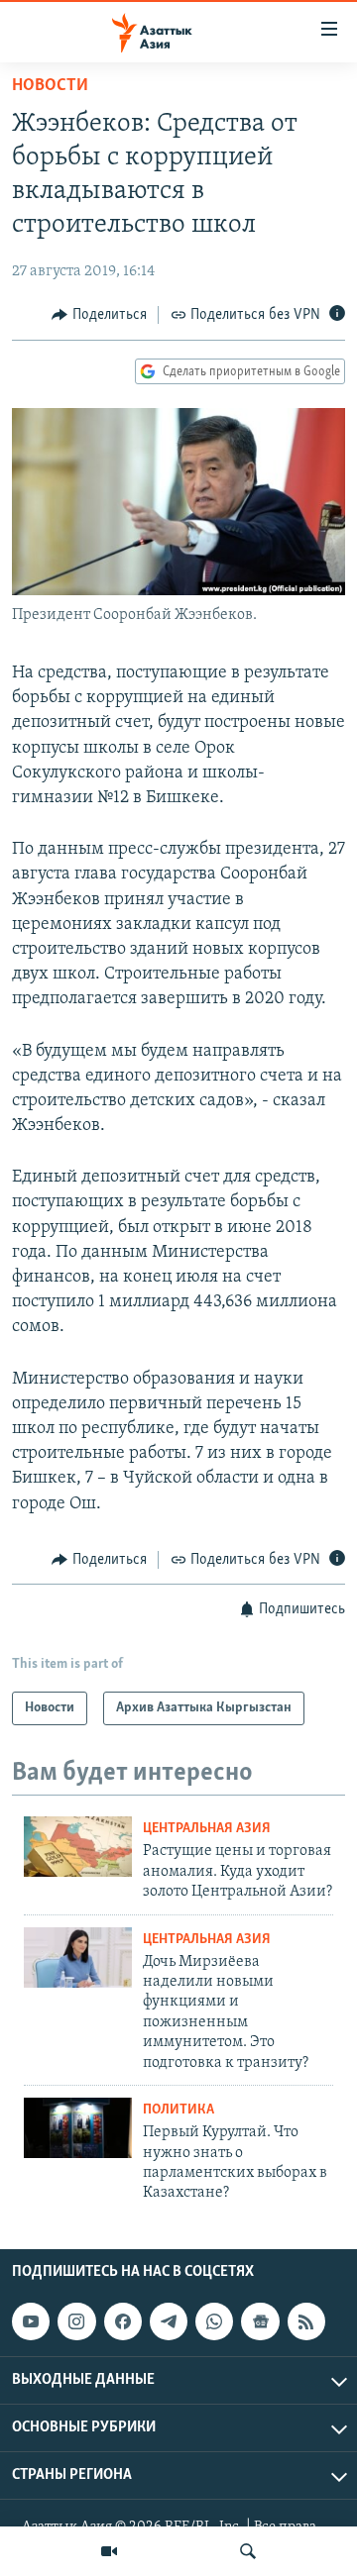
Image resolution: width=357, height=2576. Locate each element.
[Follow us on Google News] (260, 2321)
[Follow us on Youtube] (31, 2321)
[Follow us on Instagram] (76, 2321)
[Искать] (248, 2551)
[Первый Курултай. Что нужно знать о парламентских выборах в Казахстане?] (78, 2128)
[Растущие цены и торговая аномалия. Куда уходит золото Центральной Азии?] (78, 1847)
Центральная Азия (207, 1829)
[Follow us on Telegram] (169, 2321)
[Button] (99, 315)
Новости (50, 86)
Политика (178, 2110)
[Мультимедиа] (109, 2551)
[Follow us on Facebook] (123, 2321)
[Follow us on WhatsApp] (214, 2321)
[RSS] (306, 2321)
